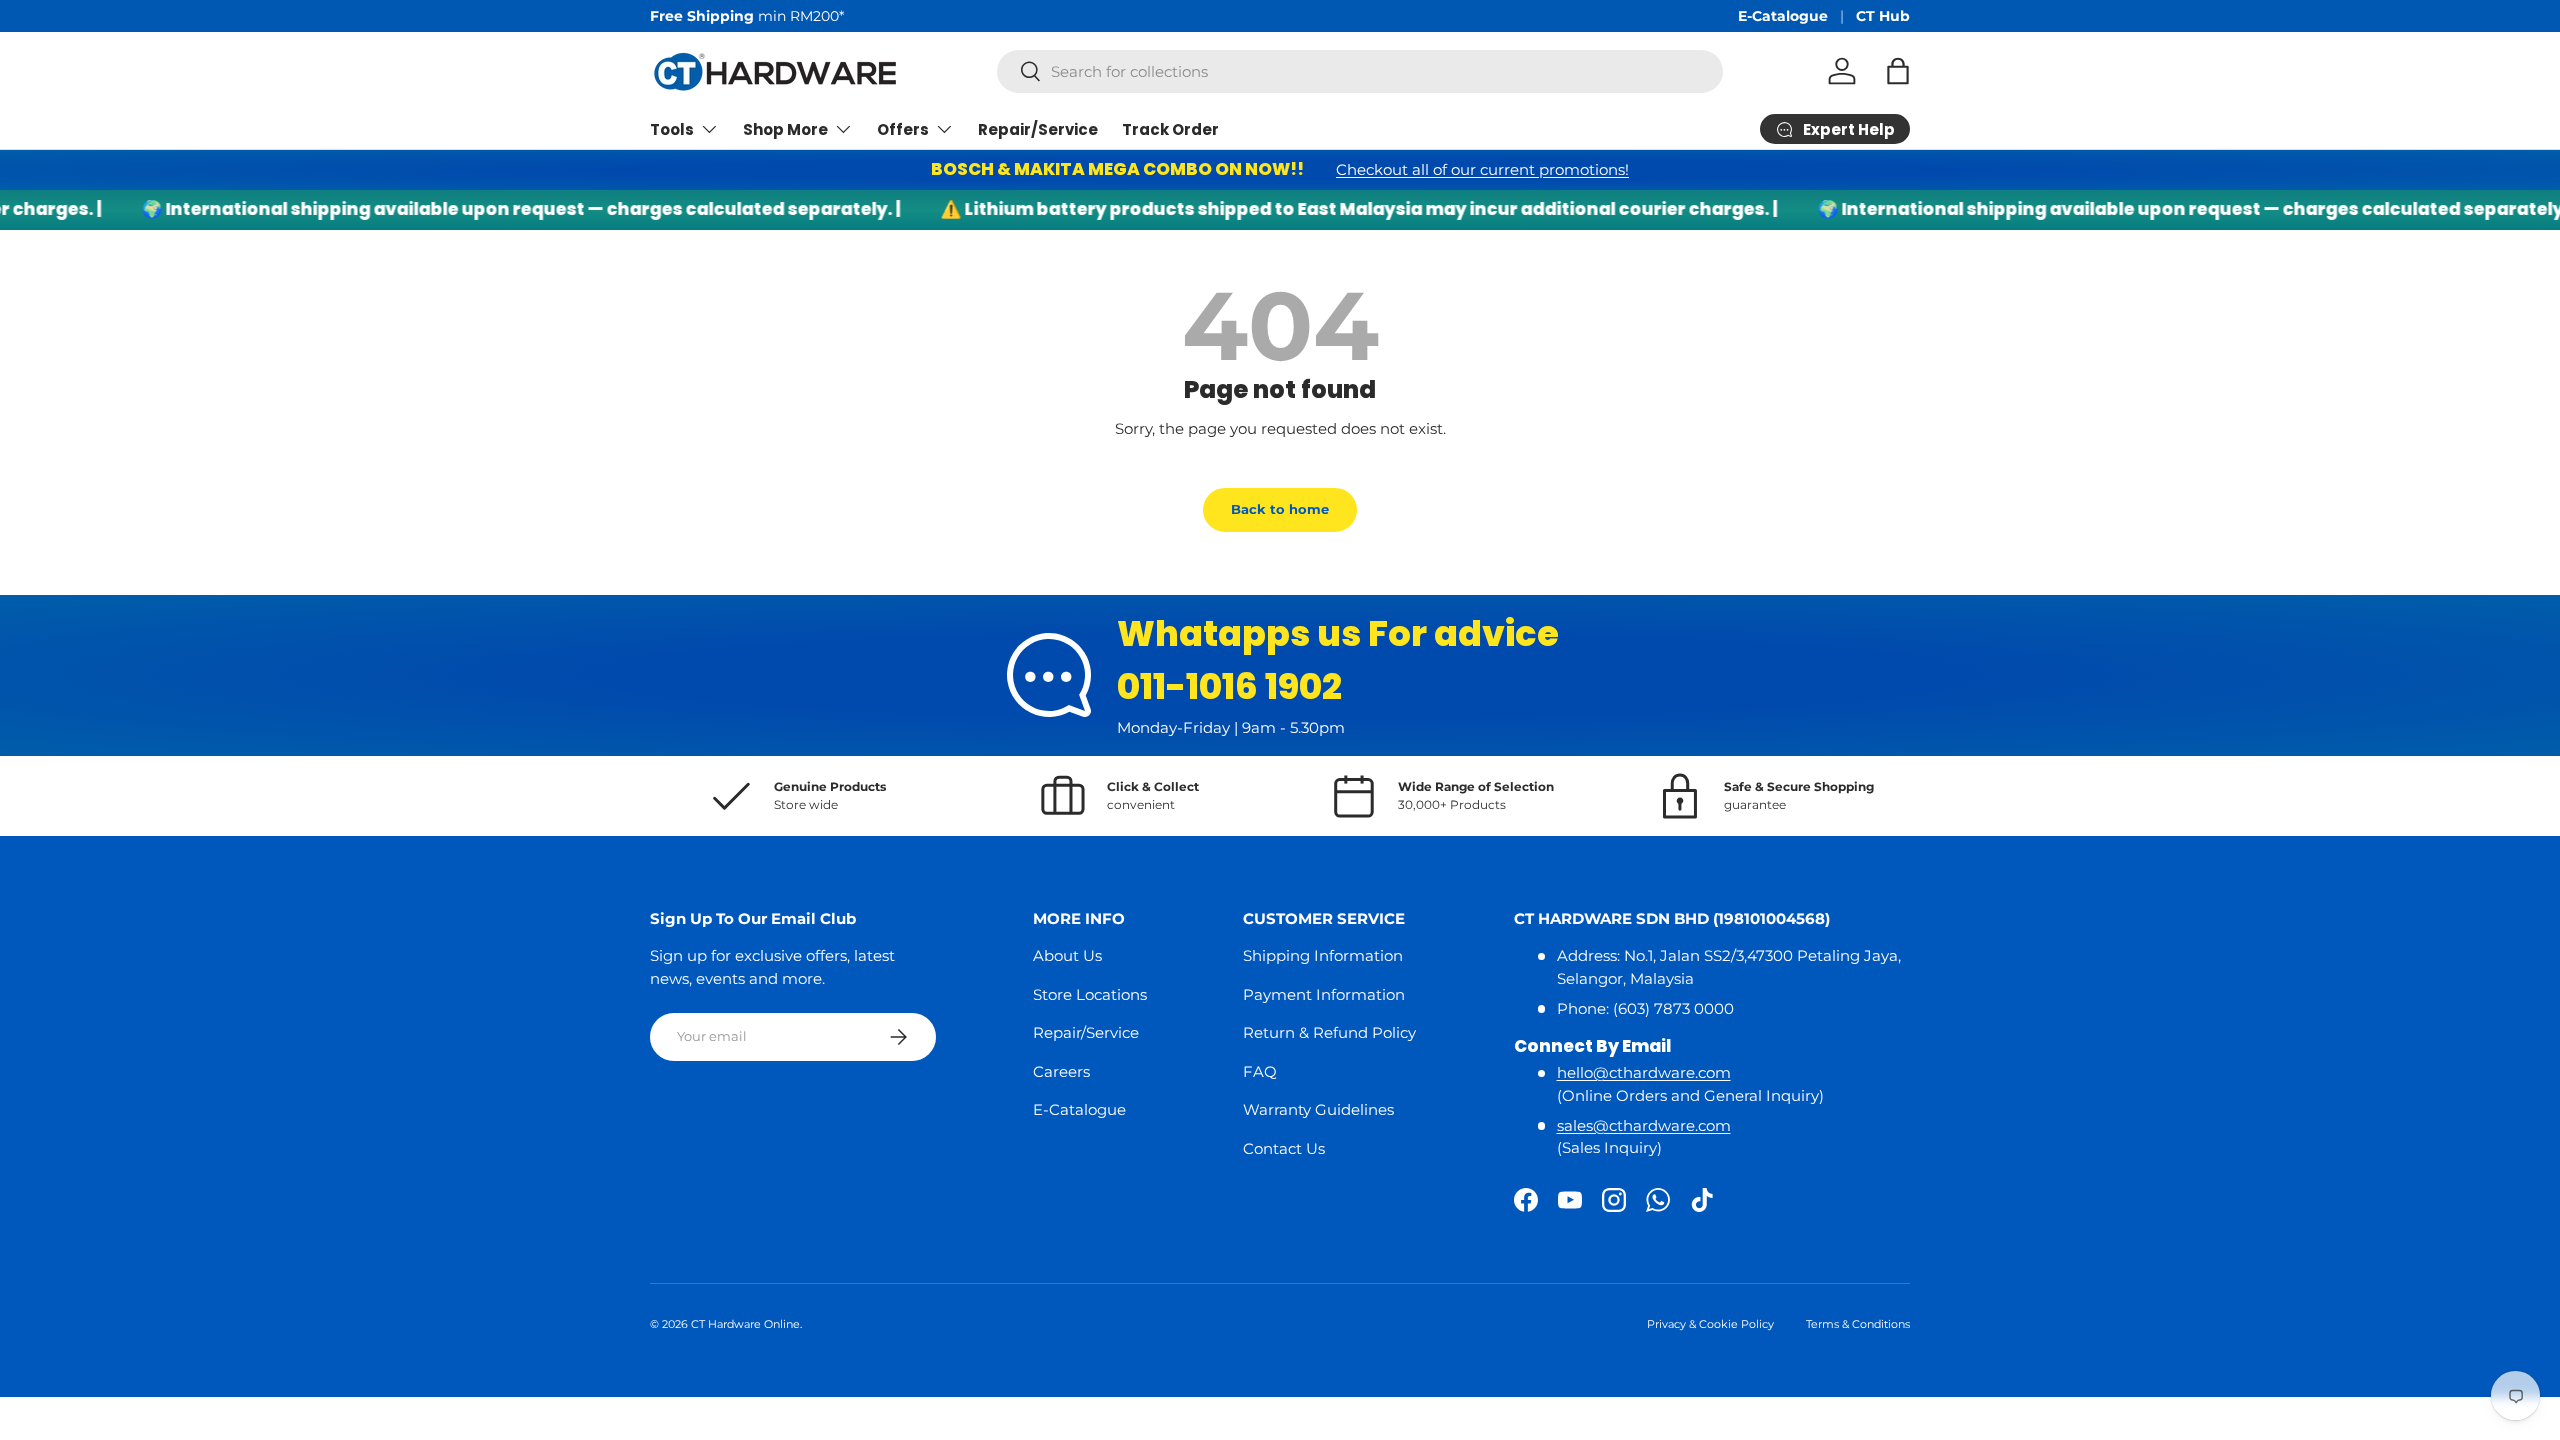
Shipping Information (1323, 955)
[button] (1898, 71)
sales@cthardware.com (1644, 1125)
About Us (1067, 955)
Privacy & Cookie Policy (1710, 1324)
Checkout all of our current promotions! (1482, 169)
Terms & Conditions (1858, 1324)
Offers (903, 129)
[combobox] (1360, 71)
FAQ (1260, 1071)
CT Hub (1883, 16)
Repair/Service (1038, 129)
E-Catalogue (1783, 16)
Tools (672, 129)
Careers (1061, 1071)
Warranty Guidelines (1318, 1109)
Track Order (1170, 129)
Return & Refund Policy (1329, 1032)
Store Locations (1090, 994)
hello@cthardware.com (1644, 1072)
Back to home (1280, 509)
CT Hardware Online (745, 1324)
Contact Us (1284, 1148)
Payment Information (1324, 994)
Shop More (785, 129)
